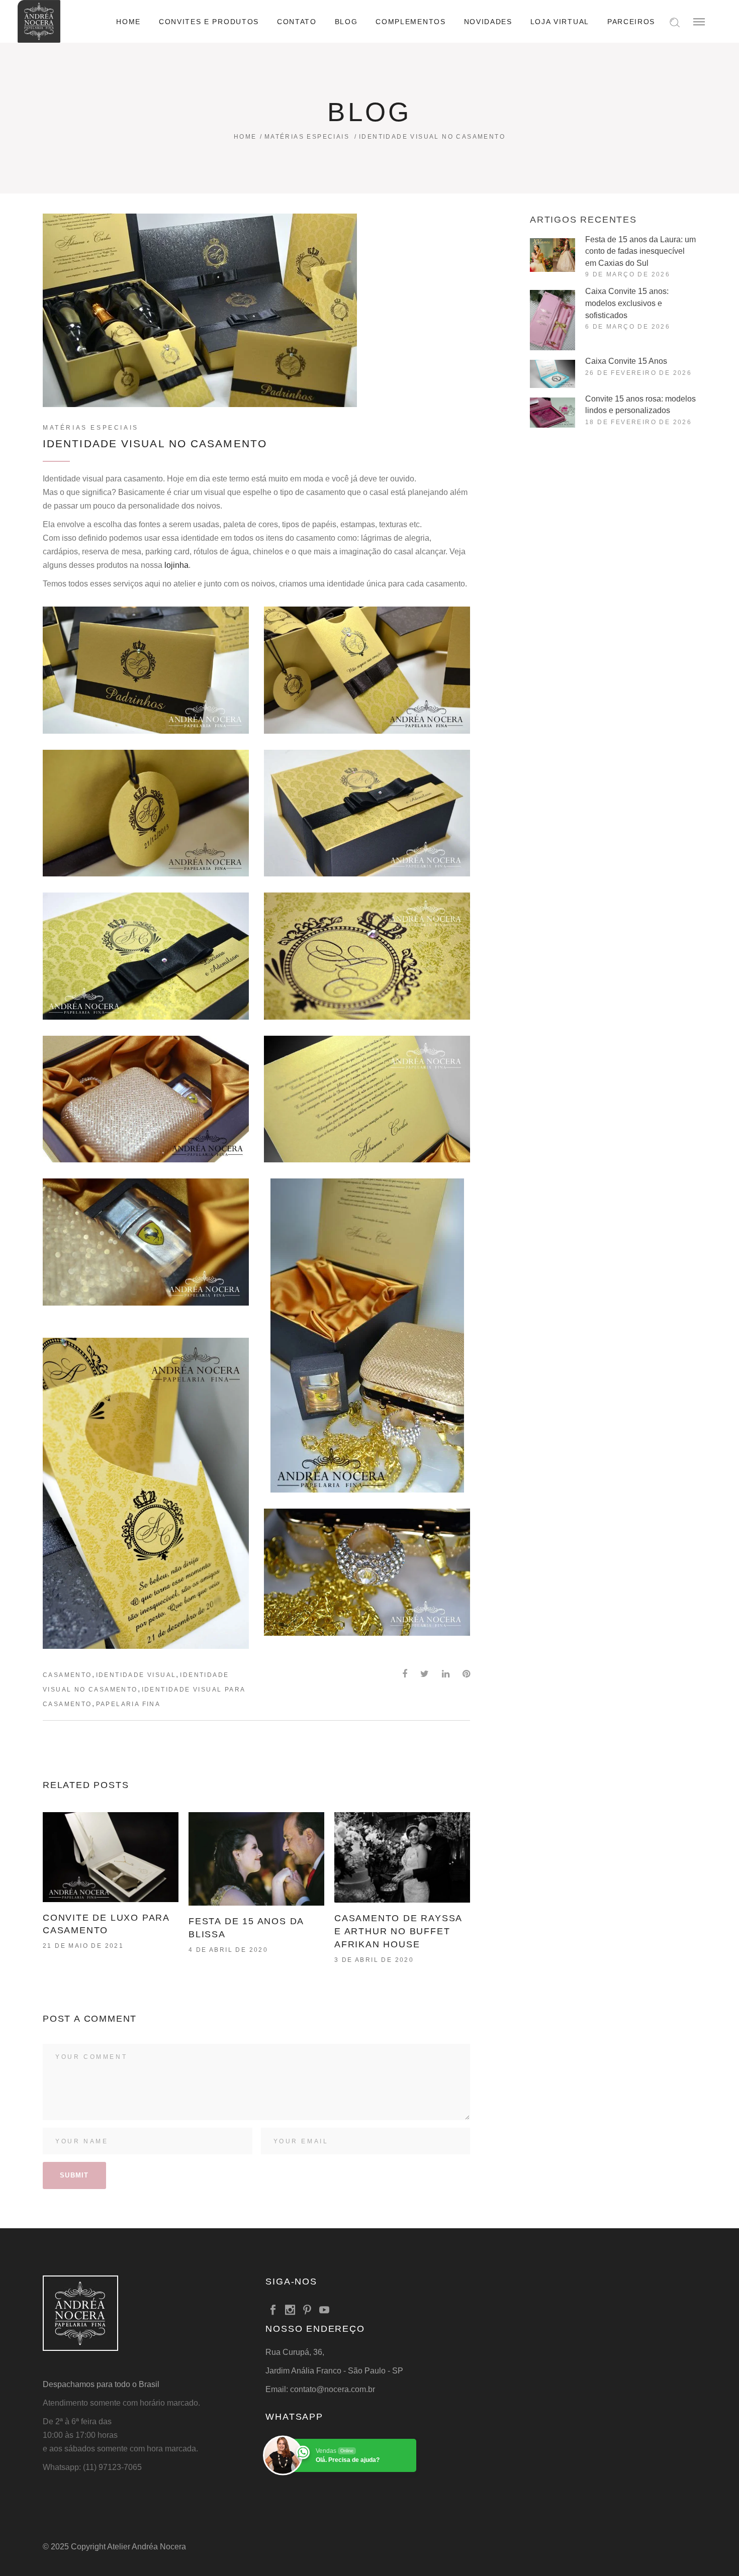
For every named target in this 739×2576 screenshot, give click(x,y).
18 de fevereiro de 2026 (638, 422)
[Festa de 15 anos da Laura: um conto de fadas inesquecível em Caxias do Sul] (552, 255)
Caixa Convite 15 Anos (626, 361)
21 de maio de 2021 (83, 1946)
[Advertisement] (613, 523)
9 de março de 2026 (628, 274)
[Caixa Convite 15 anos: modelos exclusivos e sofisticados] (552, 320)
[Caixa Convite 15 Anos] (552, 374)
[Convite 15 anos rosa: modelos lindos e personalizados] (552, 413)
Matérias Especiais (307, 137)
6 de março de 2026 (628, 327)
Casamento (67, 1675)
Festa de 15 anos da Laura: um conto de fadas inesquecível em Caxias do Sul (640, 251)
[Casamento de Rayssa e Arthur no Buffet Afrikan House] (402, 1857)
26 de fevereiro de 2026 (638, 373)
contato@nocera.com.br (333, 2389)
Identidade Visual (136, 1675)
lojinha (176, 565)
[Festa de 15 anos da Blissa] (256, 1859)
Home (245, 137)
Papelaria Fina (128, 1704)
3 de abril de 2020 (374, 1960)
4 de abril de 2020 (228, 1950)
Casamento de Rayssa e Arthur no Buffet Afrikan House (398, 1931)
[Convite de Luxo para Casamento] (111, 1857)
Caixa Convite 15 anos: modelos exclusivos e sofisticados (627, 303)
